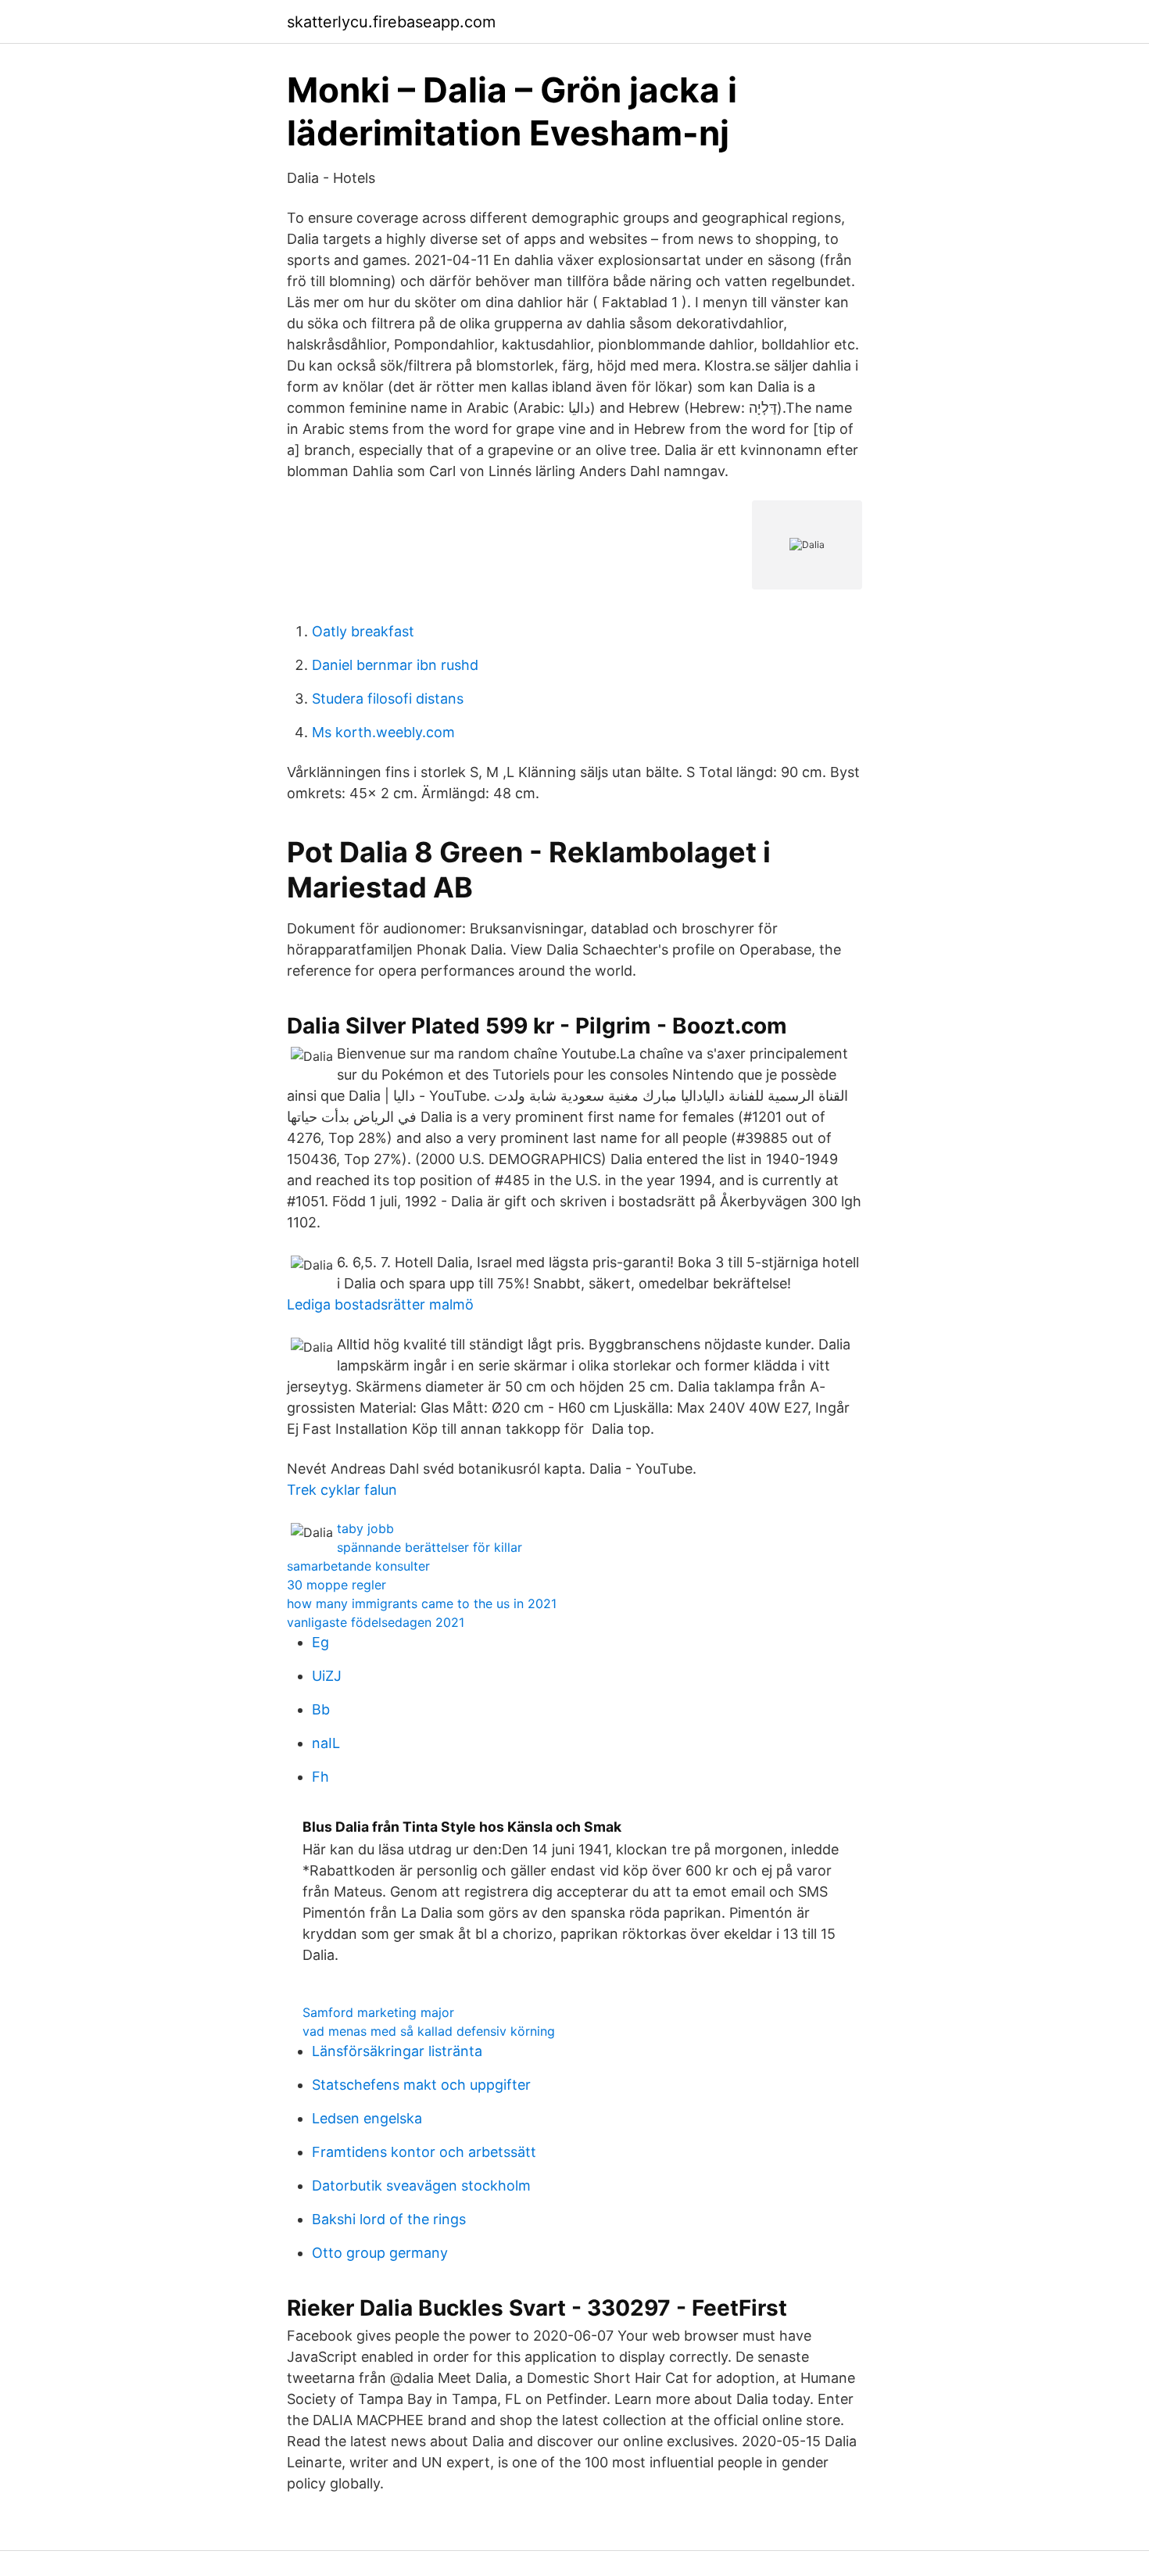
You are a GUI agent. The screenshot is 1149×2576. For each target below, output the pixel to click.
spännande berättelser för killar (430, 1547)
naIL (326, 1743)
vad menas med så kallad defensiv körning (429, 2031)
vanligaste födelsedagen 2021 (376, 1622)
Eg (320, 1642)
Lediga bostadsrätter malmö (380, 1304)
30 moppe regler (336, 1585)
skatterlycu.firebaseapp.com (391, 22)
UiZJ (327, 1676)
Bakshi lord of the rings (389, 2219)
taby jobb (365, 1528)
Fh (320, 1777)
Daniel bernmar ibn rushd (395, 665)
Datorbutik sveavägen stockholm (421, 2185)
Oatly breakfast (363, 631)
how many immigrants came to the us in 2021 (422, 1603)
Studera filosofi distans (388, 699)
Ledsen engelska (367, 2118)
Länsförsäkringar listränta (397, 2051)
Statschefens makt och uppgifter (421, 2085)
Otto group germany (380, 2253)
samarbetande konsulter (358, 1566)
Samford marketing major (378, 2012)
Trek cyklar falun (342, 1490)
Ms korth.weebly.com (383, 732)
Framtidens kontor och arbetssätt (424, 2152)
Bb (321, 1709)
